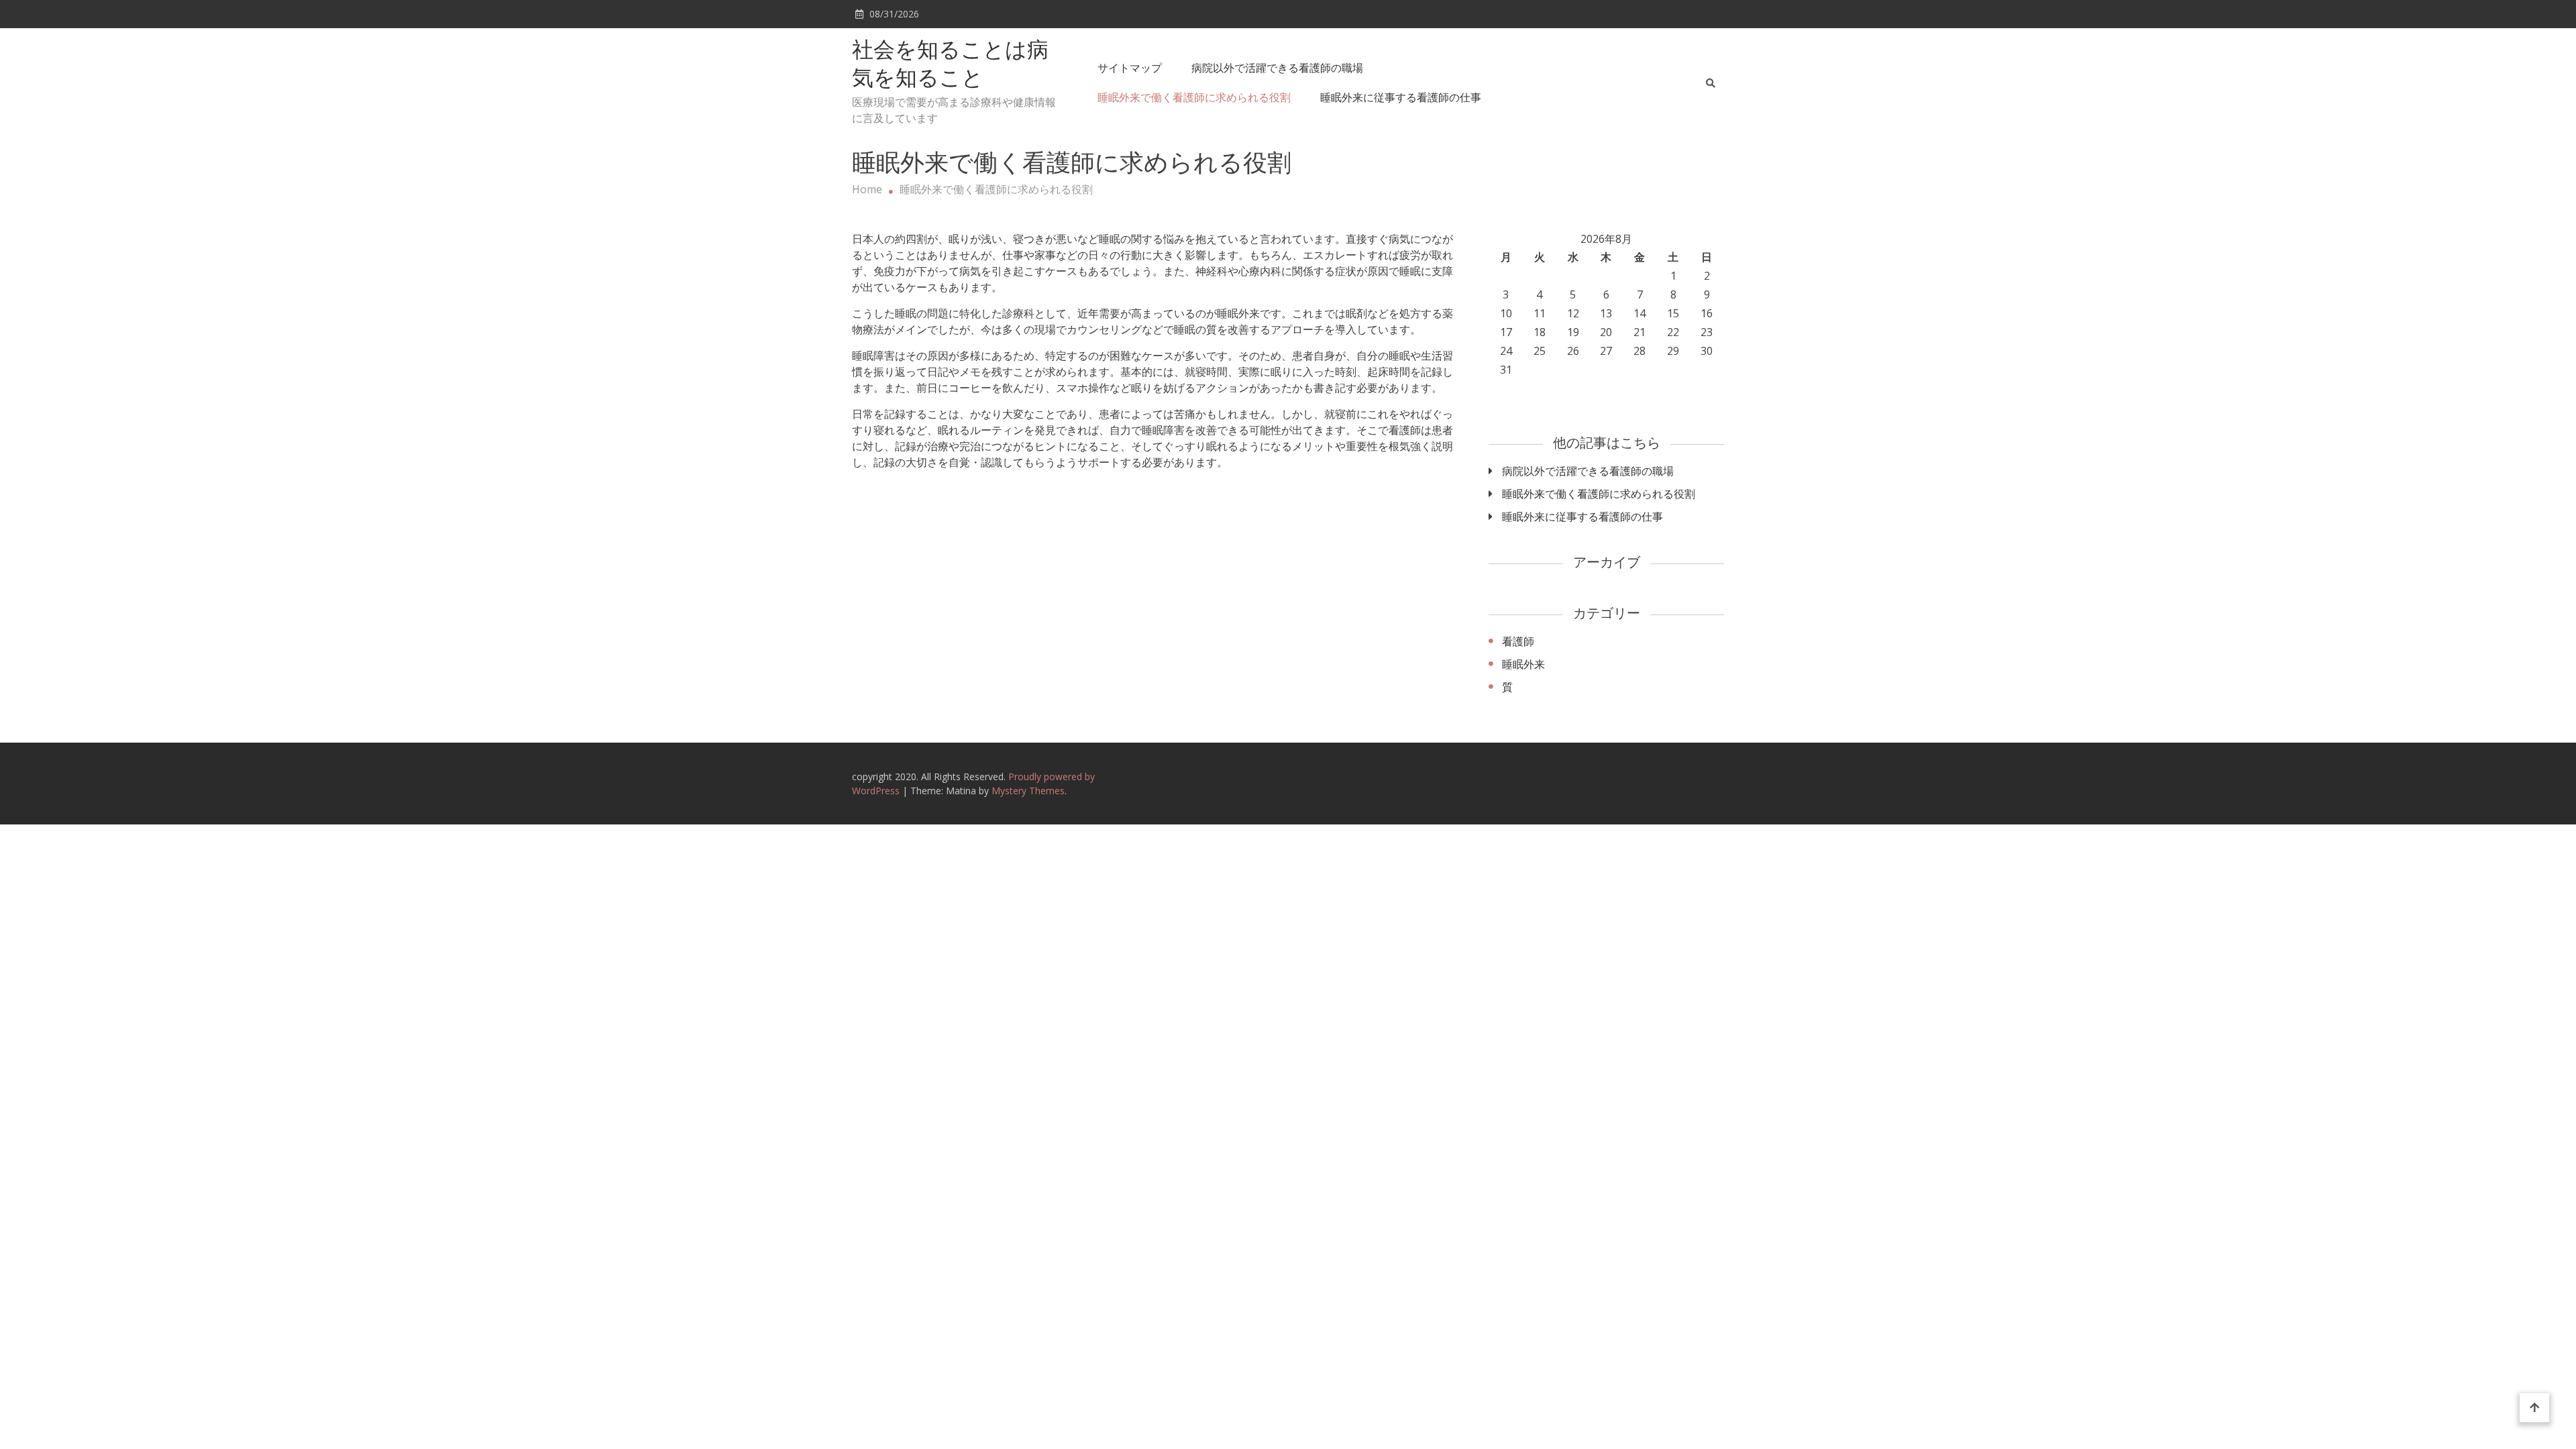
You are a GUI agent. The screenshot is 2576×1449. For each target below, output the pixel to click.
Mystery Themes (1028, 791)
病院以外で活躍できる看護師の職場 (1277, 68)
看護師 (1518, 641)
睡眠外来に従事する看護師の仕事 (1401, 97)
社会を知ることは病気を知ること (950, 66)
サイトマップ (1130, 68)
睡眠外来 (1523, 664)
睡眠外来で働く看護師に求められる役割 (1194, 97)
